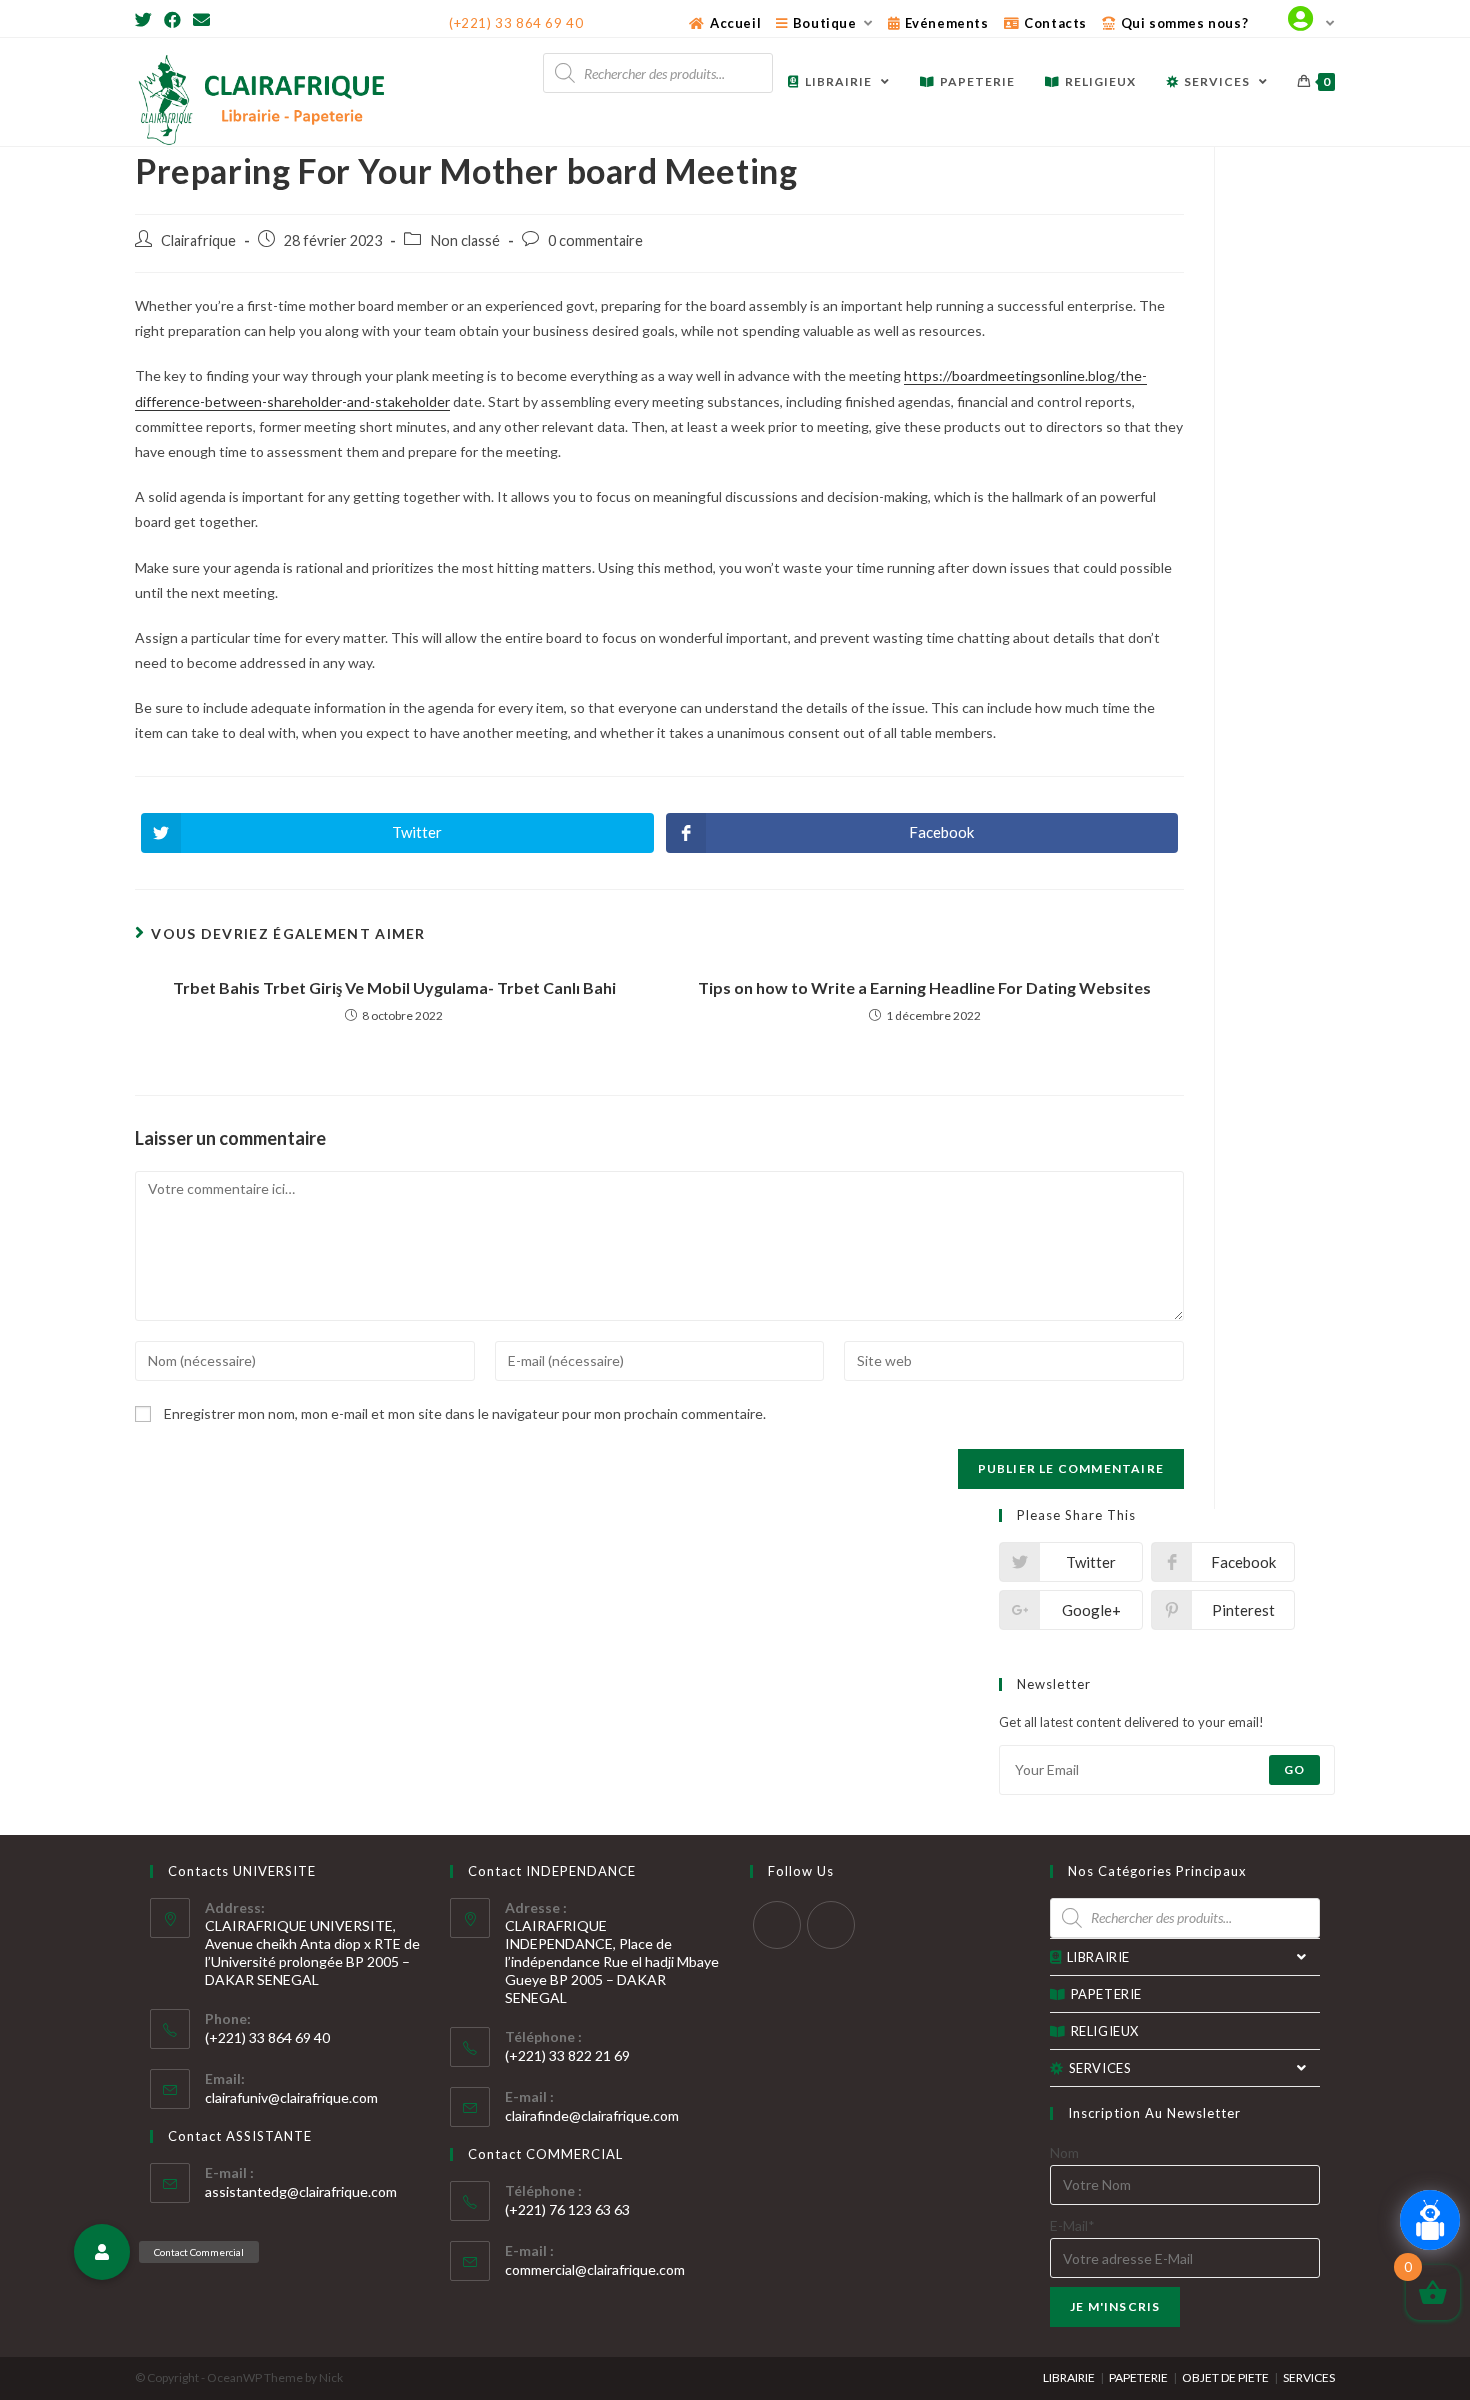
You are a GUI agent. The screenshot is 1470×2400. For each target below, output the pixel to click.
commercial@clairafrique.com (595, 2269)
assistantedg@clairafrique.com (301, 2191)
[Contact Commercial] (102, 2252)
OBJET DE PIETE (1225, 2377)
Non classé (465, 240)
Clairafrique (198, 240)
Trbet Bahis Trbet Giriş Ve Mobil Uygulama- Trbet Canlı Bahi (394, 987)
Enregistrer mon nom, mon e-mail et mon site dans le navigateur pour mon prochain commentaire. (465, 1413)
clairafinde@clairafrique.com (592, 2115)
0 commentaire (595, 240)
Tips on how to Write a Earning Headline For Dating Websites (924, 987)
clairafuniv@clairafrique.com (291, 2097)
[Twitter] (146, 20)
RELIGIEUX (1105, 2031)
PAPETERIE (1106, 1994)
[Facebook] (172, 20)
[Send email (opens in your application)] (201, 20)
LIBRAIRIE (1098, 1957)
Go (1294, 1769)
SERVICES (1100, 2068)
